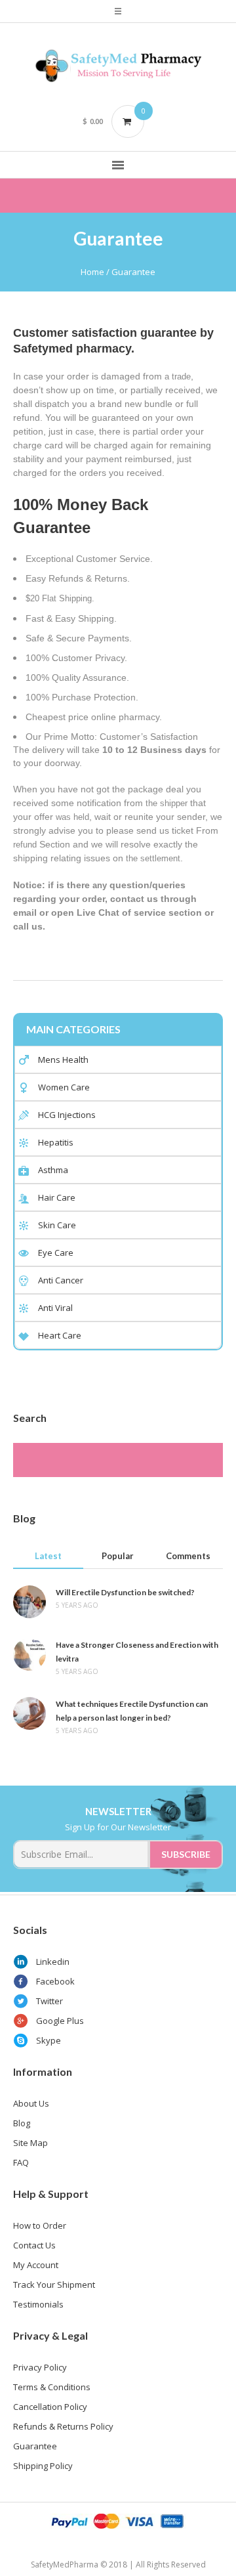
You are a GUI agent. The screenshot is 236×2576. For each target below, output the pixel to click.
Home (92, 272)
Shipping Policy (43, 2466)
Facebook (55, 1981)
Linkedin (53, 1962)
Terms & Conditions (52, 2387)
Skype (49, 2040)
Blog (22, 2123)
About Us (31, 2103)
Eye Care (56, 1253)
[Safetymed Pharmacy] (118, 66)
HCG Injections (67, 1115)
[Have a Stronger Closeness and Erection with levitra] (29, 1654)
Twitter (49, 2001)
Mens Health (63, 1060)
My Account (36, 2265)
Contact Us (34, 2245)
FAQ (21, 2162)
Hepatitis (56, 1142)
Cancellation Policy (50, 2407)
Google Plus (60, 2021)
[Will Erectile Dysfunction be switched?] (29, 1601)
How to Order (40, 2225)
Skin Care (57, 1225)
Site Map (30, 2143)
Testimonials (38, 2304)
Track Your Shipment (54, 2285)
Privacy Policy (40, 2367)
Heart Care (60, 1335)
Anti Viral (55, 1308)
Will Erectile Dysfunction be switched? (125, 1592)
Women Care (64, 1087)
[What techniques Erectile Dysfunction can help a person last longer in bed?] (29, 1713)
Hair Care (57, 1197)
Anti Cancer (61, 1280)
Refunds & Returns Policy (63, 2426)
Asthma (53, 1170)
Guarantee (35, 2446)
